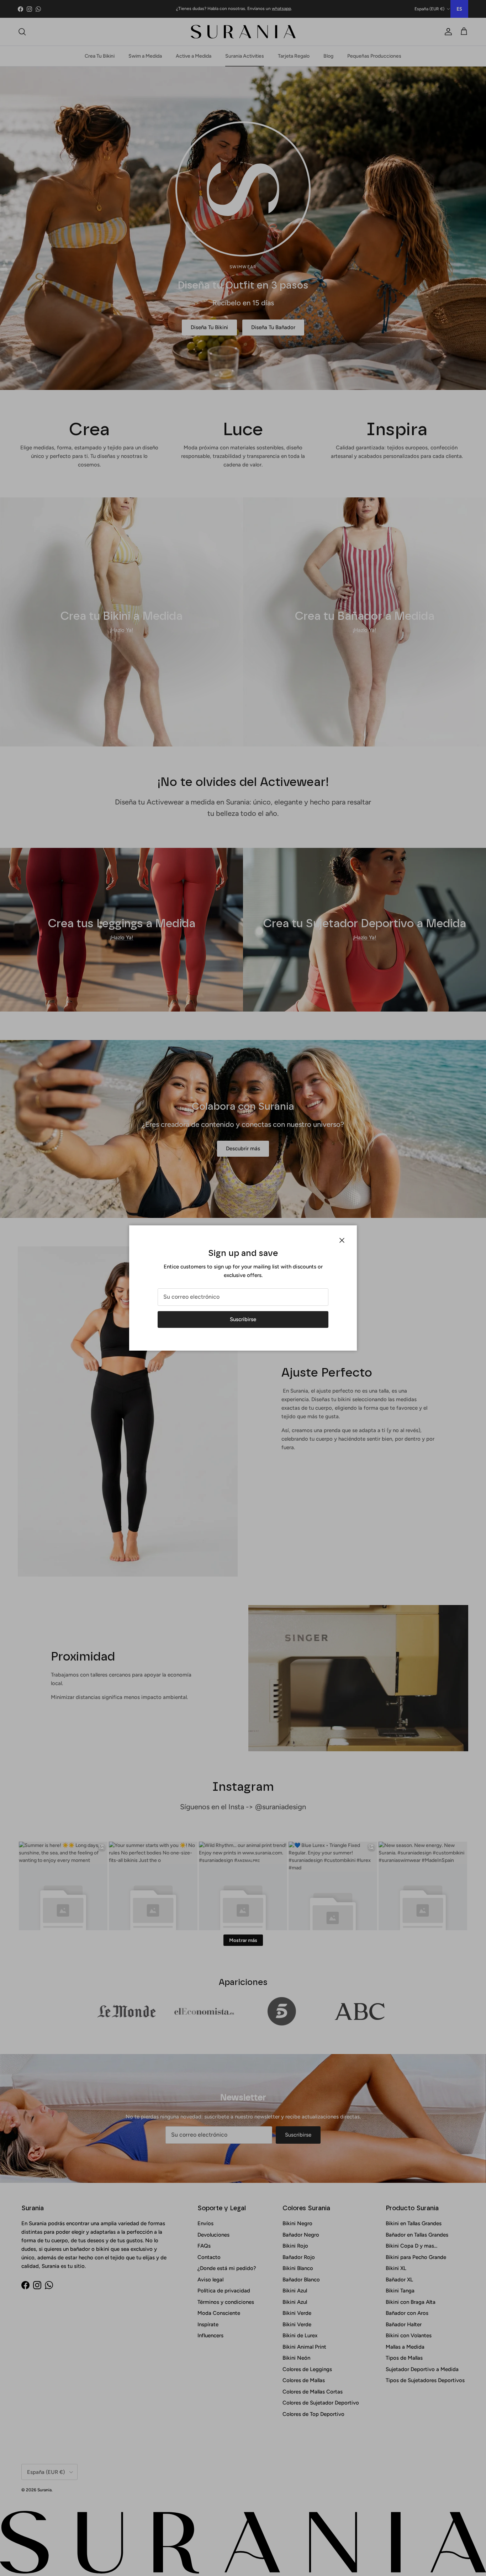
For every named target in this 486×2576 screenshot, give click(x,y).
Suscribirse (243, 1319)
